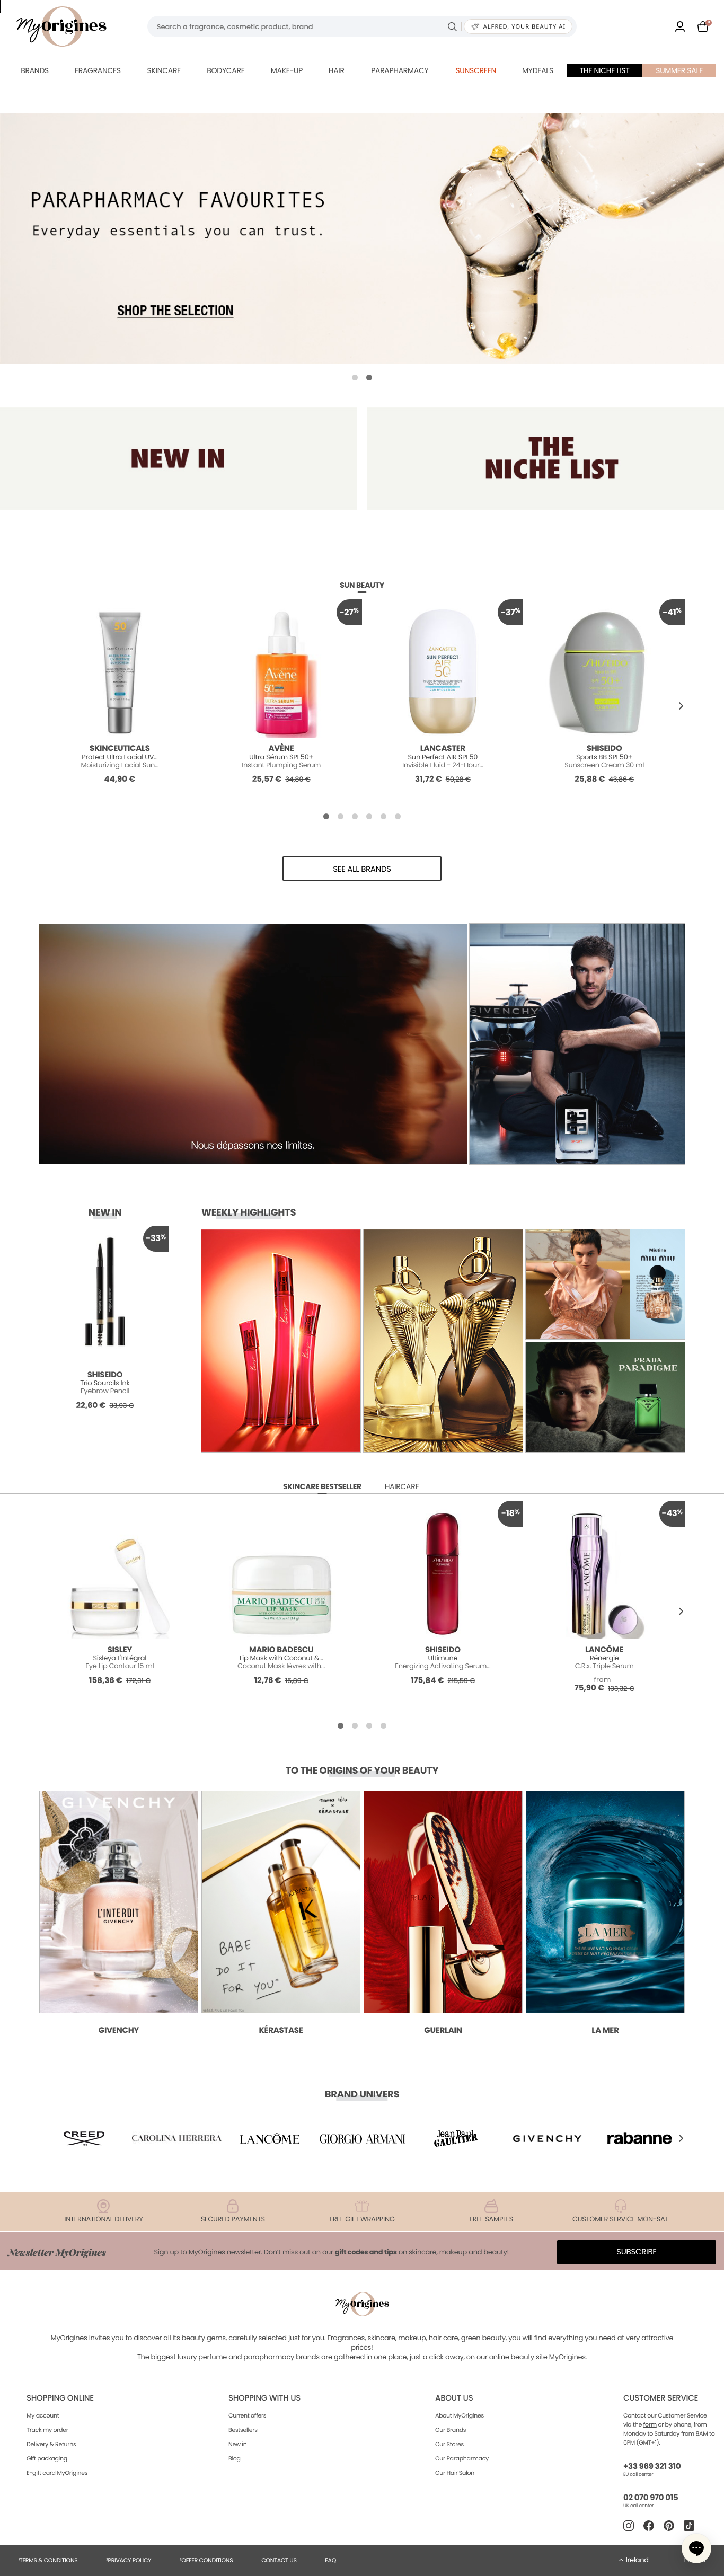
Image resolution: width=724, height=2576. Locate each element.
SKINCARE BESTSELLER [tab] (322, 1486)
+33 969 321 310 (652, 2467)
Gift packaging (47, 2458)
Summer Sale (679, 70)
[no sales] (362, 238)
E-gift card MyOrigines (57, 2473)
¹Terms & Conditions (48, 2560)
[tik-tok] (689, 2526)
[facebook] (649, 2526)
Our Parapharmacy (462, 2458)
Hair (337, 70)
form (650, 2424)
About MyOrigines (460, 2415)
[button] (355, 378)
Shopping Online (60, 2398)
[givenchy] (548, 2138)
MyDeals (538, 70)
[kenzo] (455, 2138)
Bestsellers (243, 2430)
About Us (454, 2398)
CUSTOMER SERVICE (661, 2398)
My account (43, 2415)
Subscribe (637, 2252)
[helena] (177, 2138)
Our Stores (449, 2444)
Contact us (279, 2560)
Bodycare (226, 70)
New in (237, 2444)
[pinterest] (669, 2526)
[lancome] (269, 2138)
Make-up (287, 70)
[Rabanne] (640, 2138)
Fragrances (98, 70)
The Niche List (605, 70)
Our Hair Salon (455, 2473)
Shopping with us (264, 2398)
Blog (235, 2458)
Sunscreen (476, 70)
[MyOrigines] (61, 26)
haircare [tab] (402, 1486)
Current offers (247, 2415)
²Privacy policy (129, 2560)
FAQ (330, 2560)
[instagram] (629, 2526)
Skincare (164, 70)
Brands (35, 70)
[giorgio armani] (362, 2138)
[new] (178, 458)
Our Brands (451, 2430)
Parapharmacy (400, 70)
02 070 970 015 (651, 2498)
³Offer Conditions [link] (206, 2560)
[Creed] (84, 2138)
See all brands (362, 869)
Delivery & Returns (51, 2444)
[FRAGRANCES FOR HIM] (546, 458)
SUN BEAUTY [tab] (362, 585)
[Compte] (680, 26)
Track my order (47, 2430)
